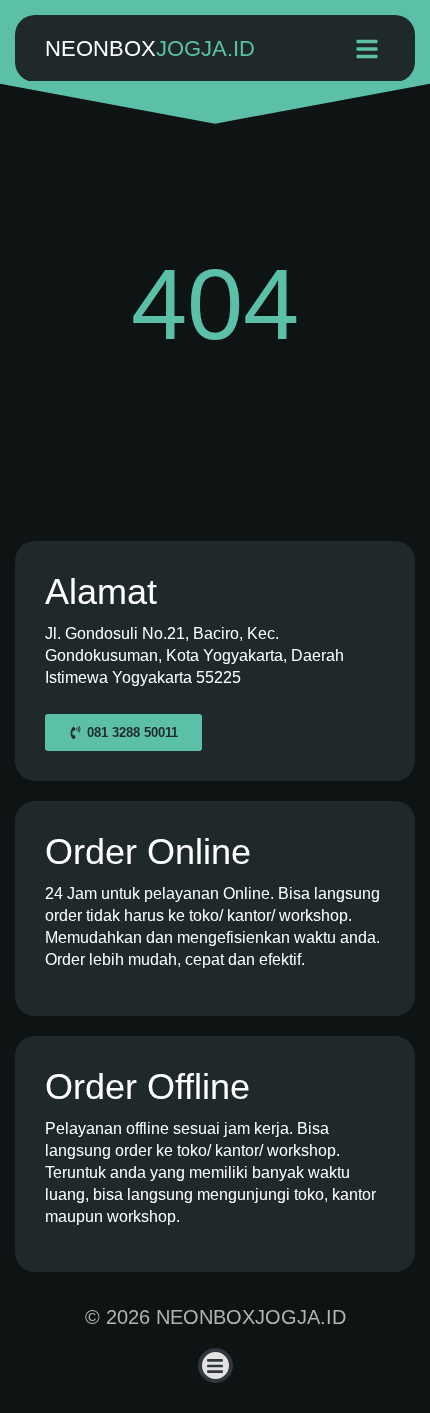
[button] (367, 49)
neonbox (150, 48)
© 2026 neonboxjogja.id (215, 1317)
